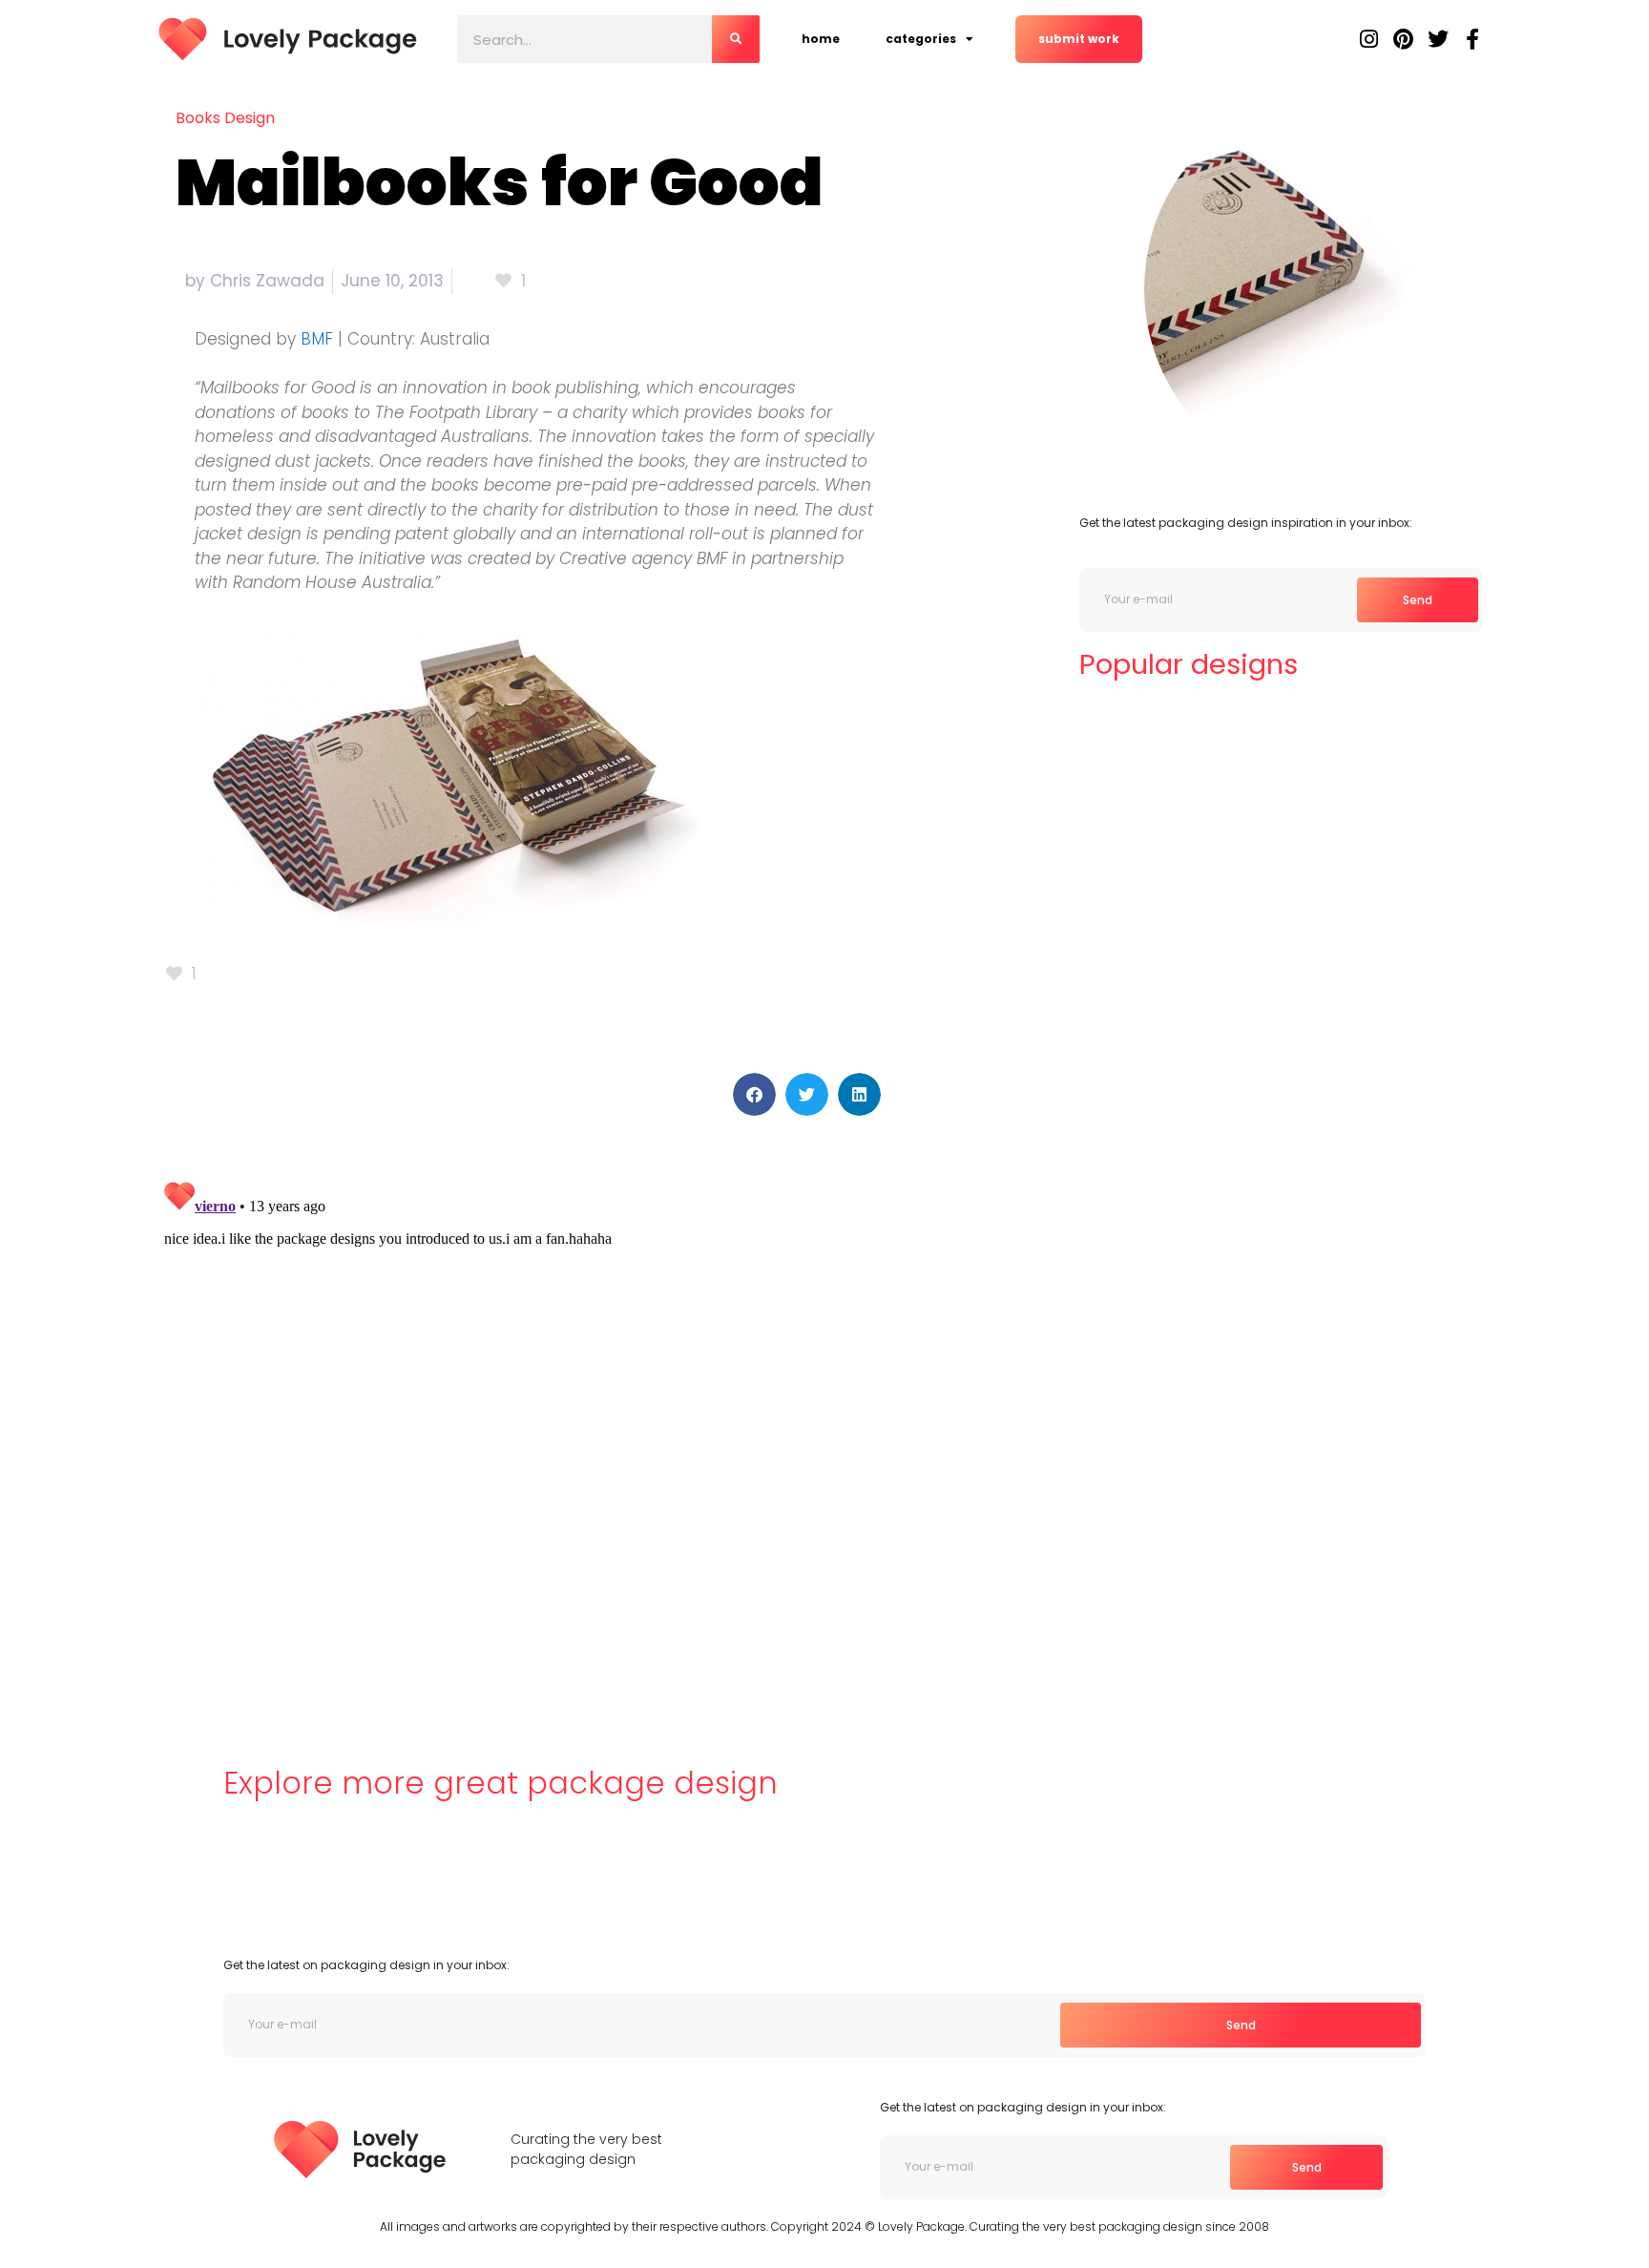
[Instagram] (1369, 39)
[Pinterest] (1404, 39)
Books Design (225, 118)
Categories (921, 39)
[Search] (736, 39)
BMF (317, 339)
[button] (754, 1094)
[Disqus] (523, 1412)
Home (821, 39)
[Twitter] (1438, 39)
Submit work (1079, 39)
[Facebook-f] (1472, 39)
